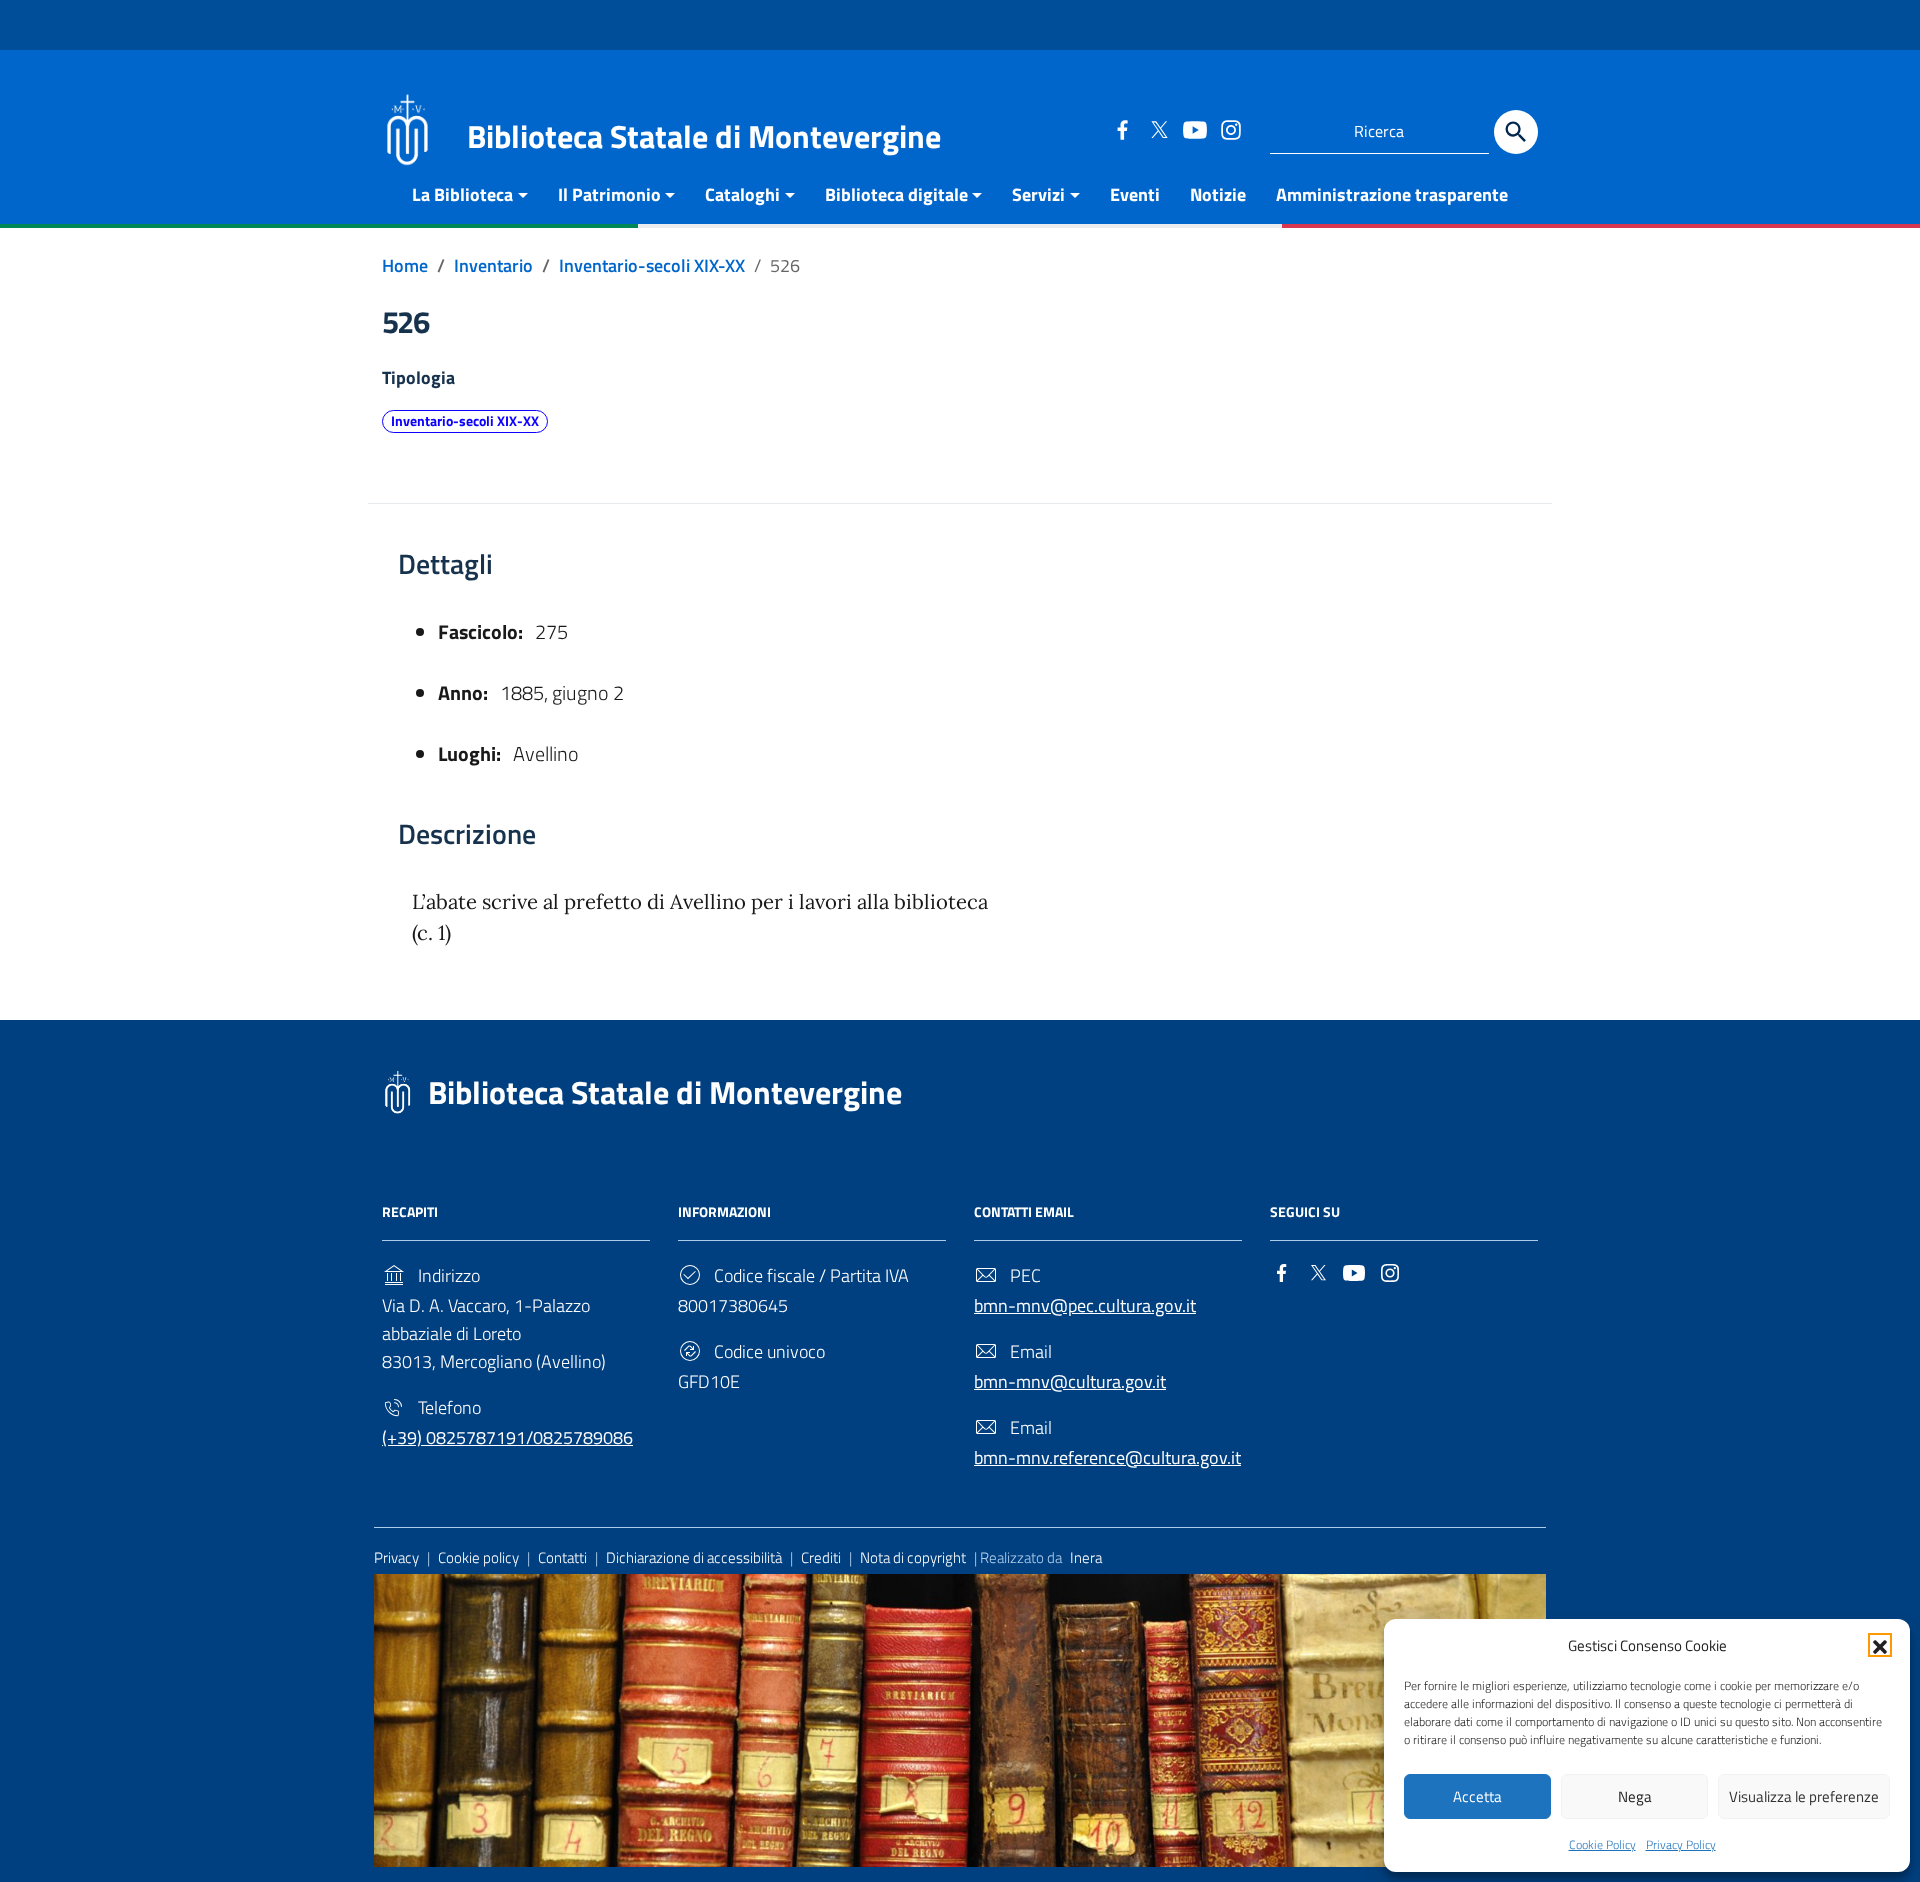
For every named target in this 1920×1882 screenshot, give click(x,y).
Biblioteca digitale (896, 194)
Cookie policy (478, 1557)
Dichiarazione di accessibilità (694, 1557)
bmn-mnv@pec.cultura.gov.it (1085, 1305)
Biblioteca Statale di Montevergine (665, 1092)
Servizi (1038, 194)
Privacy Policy (1681, 1844)
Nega (1635, 1796)
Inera (1086, 1557)
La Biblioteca (462, 194)
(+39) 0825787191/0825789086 (507, 1437)
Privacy (396, 1557)
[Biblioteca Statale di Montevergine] (407, 127)
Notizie (1218, 194)
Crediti (821, 1557)
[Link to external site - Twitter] (1158, 129)
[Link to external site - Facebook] (1122, 129)
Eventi (1135, 194)
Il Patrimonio (609, 194)
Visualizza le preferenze (1804, 1796)
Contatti (562, 1557)
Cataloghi (742, 194)
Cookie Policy (1602, 1844)
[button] (1880, 1645)
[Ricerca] (1516, 132)
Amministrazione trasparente (1392, 194)
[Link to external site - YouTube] (1194, 129)
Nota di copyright (913, 1557)
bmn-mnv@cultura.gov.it (1070, 1381)
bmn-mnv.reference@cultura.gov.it (1107, 1457)
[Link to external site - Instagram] (1230, 129)
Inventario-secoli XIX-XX (465, 421)
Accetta (1477, 1796)
